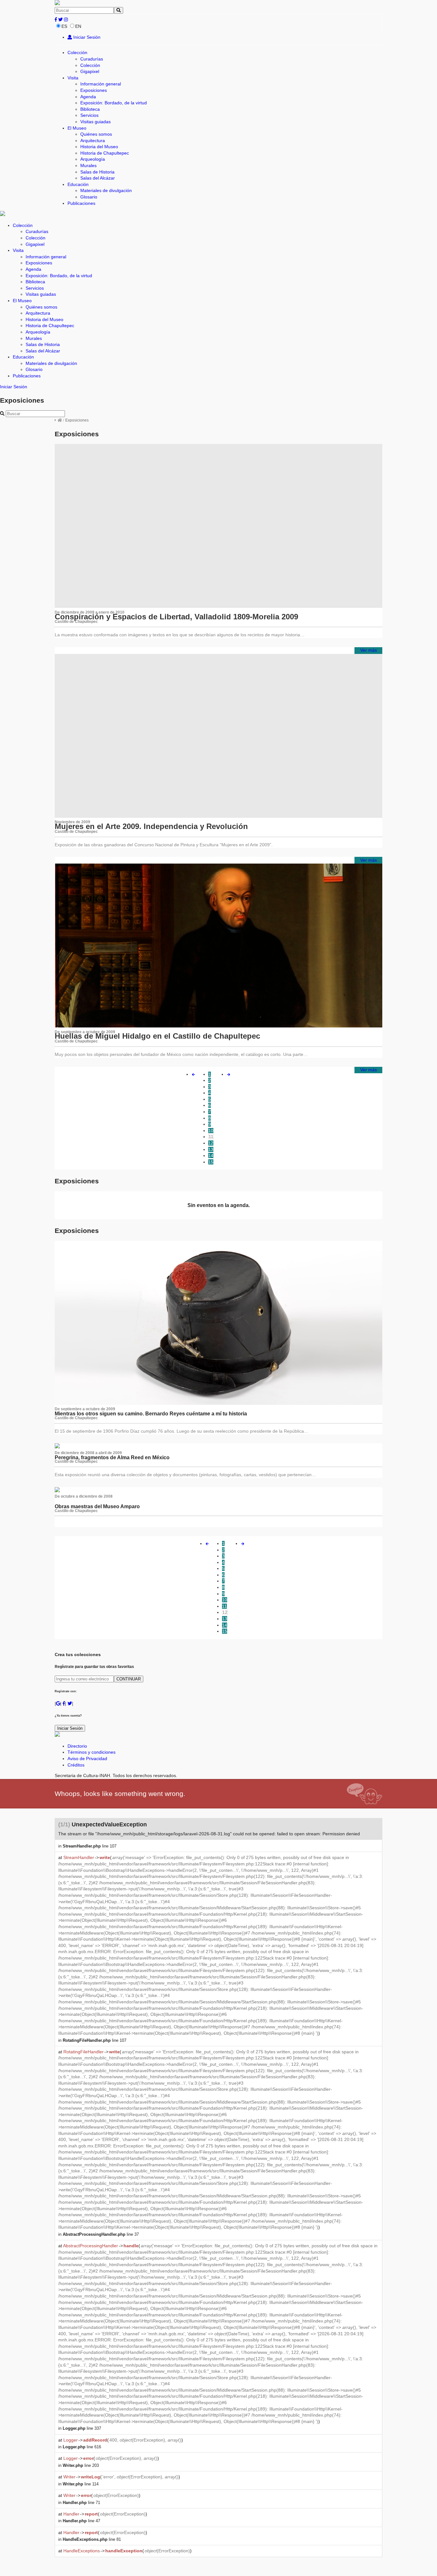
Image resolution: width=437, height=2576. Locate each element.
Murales (88, 165)
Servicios (89, 115)
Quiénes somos (96, 134)
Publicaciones (81, 203)
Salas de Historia (97, 172)
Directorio (77, 1746)
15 (211, 1162)
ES (64, 26)
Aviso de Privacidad (87, 1759)
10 (211, 1131)
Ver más (369, 650)
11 (211, 1137)
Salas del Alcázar (98, 178)
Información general (101, 84)
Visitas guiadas (95, 122)
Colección (77, 52)
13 (211, 1149)
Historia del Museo (99, 147)
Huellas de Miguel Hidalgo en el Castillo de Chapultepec (157, 1036)
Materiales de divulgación (106, 190)
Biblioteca (90, 109)
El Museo (77, 128)
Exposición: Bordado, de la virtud (114, 103)
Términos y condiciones (91, 1752)
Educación (78, 184)
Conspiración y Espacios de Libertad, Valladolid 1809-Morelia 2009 (176, 617)
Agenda (88, 97)
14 (211, 1155)
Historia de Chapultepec (105, 153)
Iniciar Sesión (86, 37)
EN (78, 26)
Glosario (89, 197)
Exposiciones (94, 90)
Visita (73, 78)
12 (211, 1143)
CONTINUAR (129, 1679)
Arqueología (93, 159)
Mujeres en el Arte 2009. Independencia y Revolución (151, 826)
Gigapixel (90, 71)
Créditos (76, 1765)
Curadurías (92, 59)
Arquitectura (93, 141)
